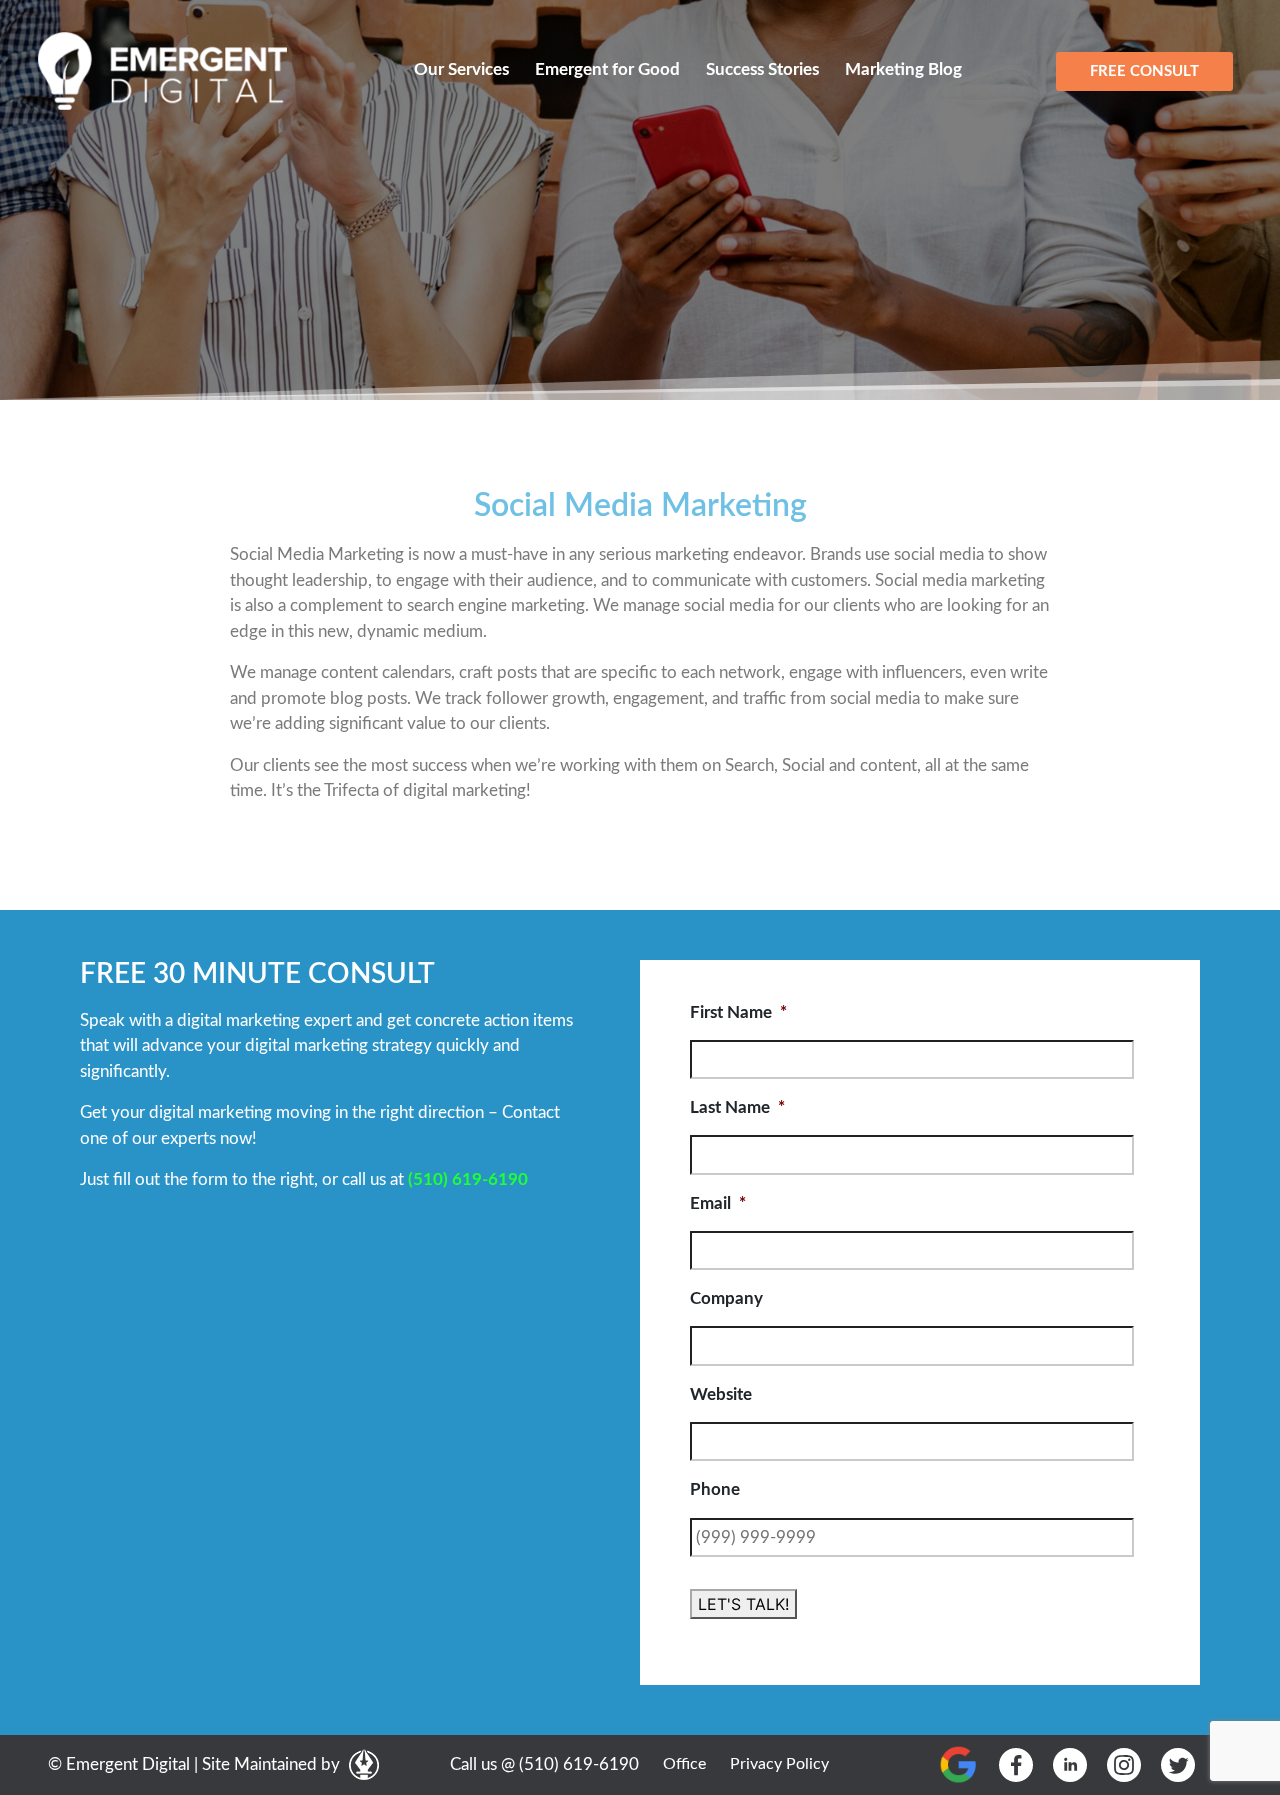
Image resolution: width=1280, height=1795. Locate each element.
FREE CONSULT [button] (1144, 71)
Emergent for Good (607, 69)
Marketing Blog (903, 69)
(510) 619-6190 (468, 1179)
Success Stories (762, 69)
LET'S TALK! (743, 1604)
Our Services (461, 69)
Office (684, 1764)
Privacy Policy (779, 1764)
